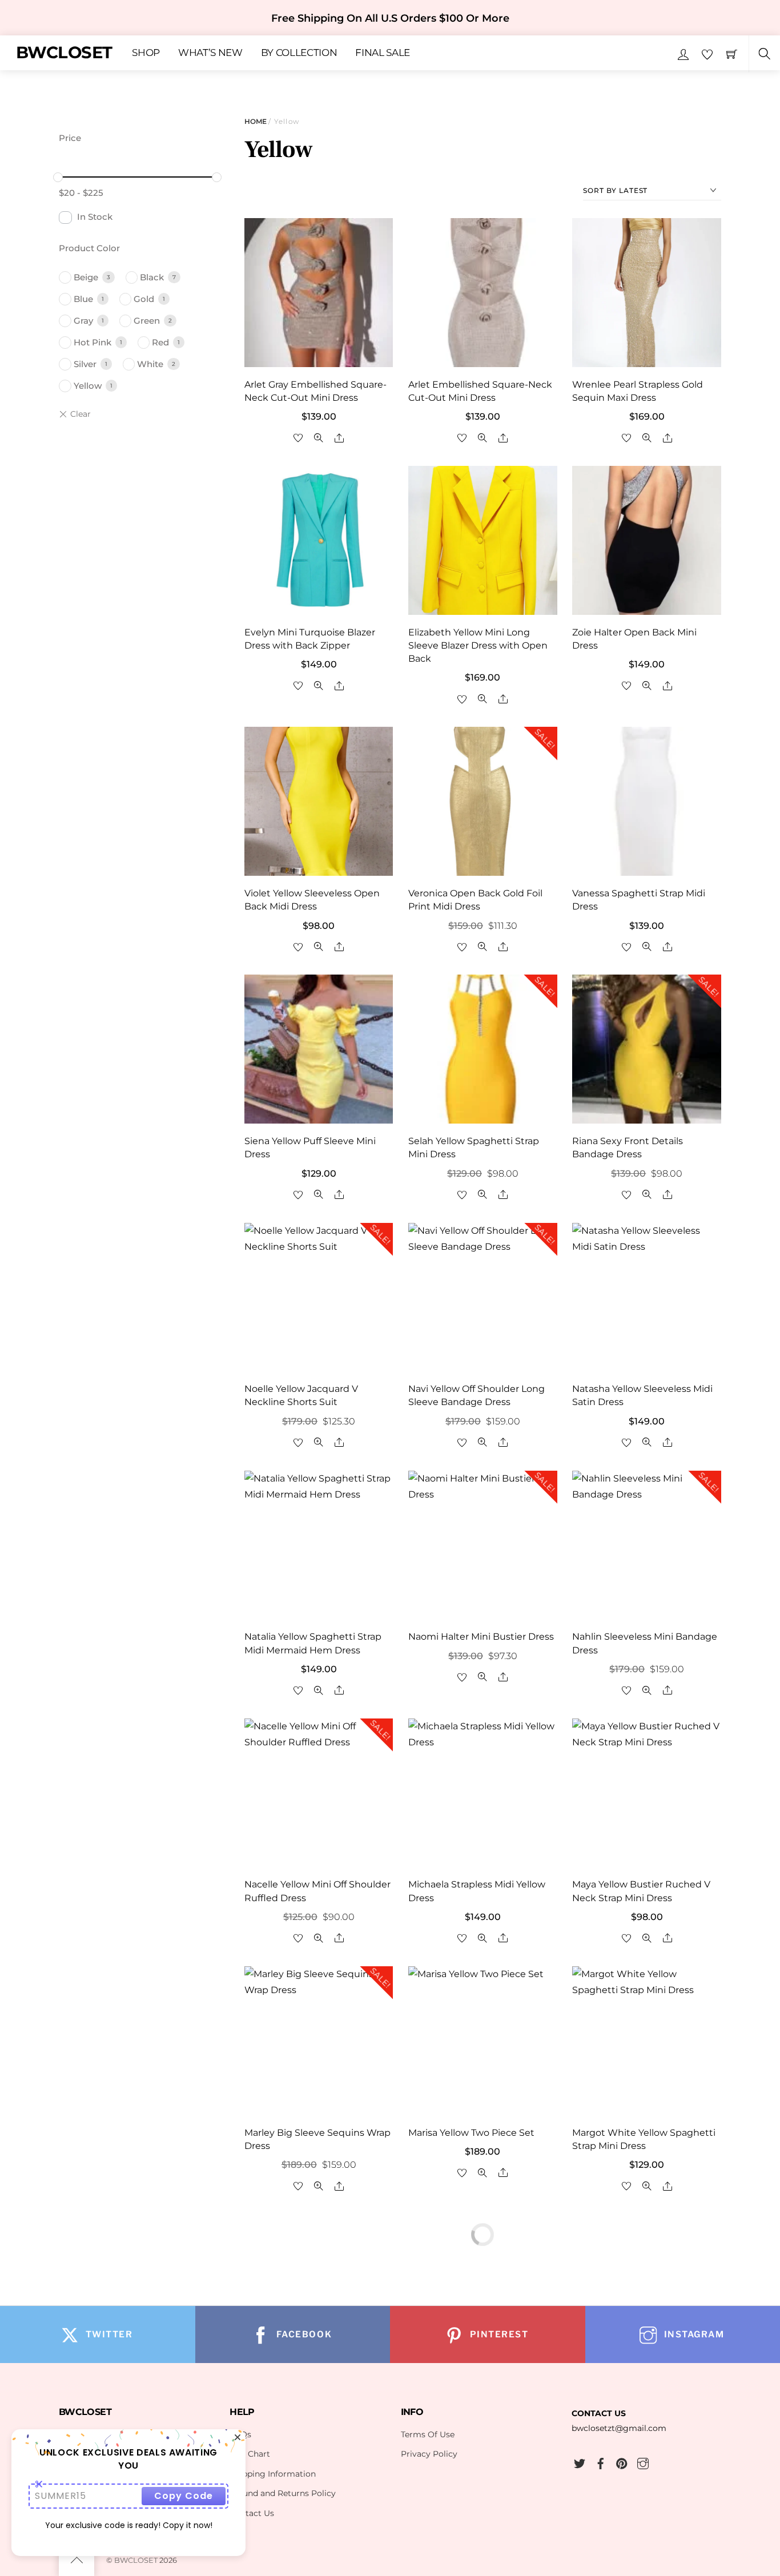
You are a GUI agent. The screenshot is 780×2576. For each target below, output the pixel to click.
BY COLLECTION (299, 53)
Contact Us (252, 2513)
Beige (86, 277)
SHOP (146, 53)
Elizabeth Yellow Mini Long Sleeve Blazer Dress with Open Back (478, 645)
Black (152, 277)
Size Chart (250, 2454)
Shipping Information (273, 2474)
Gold (144, 299)
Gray (83, 321)
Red (160, 342)
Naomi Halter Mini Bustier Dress (481, 1637)
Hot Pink (93, 342)
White (150, 364)
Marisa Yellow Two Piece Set (471, 2133)
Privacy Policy (429, 2454)
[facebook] (601, 2462)
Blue (83, 299)
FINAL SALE (383, 53)
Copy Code (184, 2496)
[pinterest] (622, 2462)
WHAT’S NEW (210, 53)
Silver (85, 364)
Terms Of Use (428, 2434)
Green (147, 321)
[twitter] (580, 2462)
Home (256, 121)
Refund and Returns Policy (283, 2493)
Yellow (88, 386)
